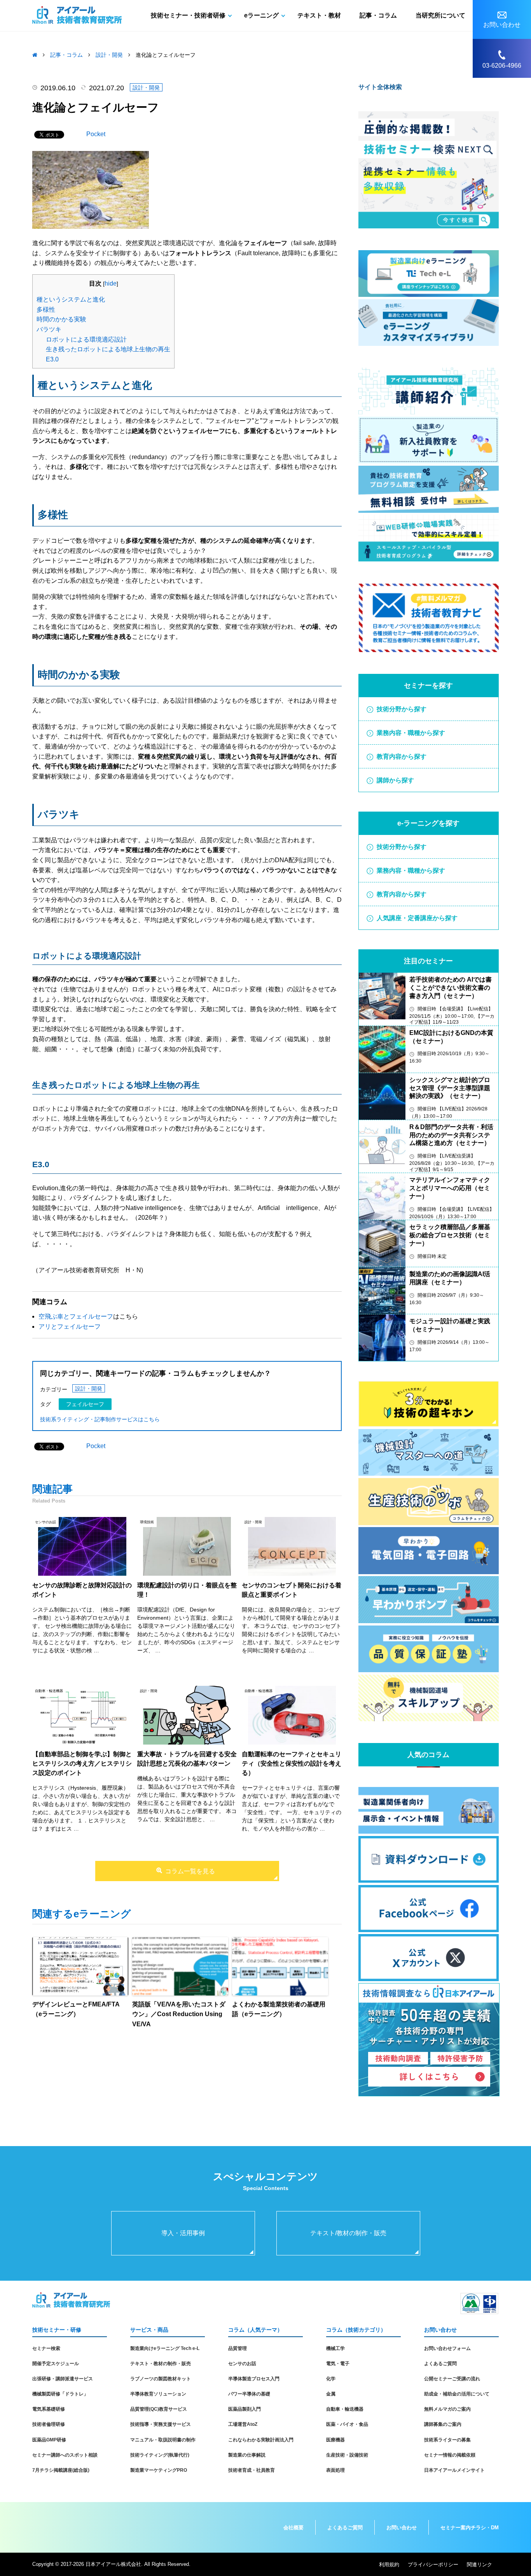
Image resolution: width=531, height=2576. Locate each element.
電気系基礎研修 (49, 2409)
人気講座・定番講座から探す (417, 918)
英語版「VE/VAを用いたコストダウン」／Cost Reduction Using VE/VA (179, 2014)
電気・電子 (338, 2364)
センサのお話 (242, 2364)
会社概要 (293, 2528)
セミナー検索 (46, 2348)
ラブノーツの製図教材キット (161, 2379)
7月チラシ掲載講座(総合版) (61, 2470)
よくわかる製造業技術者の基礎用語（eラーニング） (279, 2009)
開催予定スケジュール (56, 2364)
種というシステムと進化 (71, 299)
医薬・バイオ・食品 (347, 2424)
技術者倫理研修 (49, 2424)
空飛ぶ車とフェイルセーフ (76, 1316)
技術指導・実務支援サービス (161, 2424)
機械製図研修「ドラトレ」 (60, 2394)
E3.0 (52, 359)
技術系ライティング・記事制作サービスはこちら (100, 1419)
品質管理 (238, 2348)
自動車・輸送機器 (345, 2409)
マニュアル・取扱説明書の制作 (163, 2440)
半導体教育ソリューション (158, 2394)
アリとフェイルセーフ (70, 1327)
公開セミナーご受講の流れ (452, 2379)
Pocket (96, 134)
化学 (331, 2379)
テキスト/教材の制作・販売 (348, 2233)
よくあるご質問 (440, 2364)
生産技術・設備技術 (347, 2455)
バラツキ (49, 329)
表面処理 (335, 2470)
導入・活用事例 (183, 2233)
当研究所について (440, 15)
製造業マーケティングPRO (159, 2470)
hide (111, 283)
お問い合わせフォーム (447, 2348)
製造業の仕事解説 (247, 2455)
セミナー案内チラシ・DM (470, 2528)
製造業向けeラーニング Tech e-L (165, 2348)
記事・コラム (378, 15)
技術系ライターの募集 (447, 2440)
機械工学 (335, 2348)
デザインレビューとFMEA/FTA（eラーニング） (76, 2009)
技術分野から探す (402, 709)
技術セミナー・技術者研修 (188, 15)
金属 (331, 2394)
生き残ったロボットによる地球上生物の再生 (108, 349)
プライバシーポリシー (433, 2565)
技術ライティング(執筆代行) (160, 2455)
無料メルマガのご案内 (447, 2409)
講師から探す (395, 780)
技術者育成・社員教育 (252, 2470)
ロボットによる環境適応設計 (86, 339)
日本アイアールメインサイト (454, 2470)
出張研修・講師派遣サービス (63, 2379)
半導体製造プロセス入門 (254, 2379)
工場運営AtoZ (243, 2424)
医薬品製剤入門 (245, 2409)
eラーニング (261, 15)
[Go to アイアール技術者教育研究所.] (35, 55)
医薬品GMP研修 (49, 2440)
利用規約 (389, 2565)
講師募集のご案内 (443, 2424)
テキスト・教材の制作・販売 (161, 2364)
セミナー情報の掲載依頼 (450, 2455)
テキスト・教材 (319, 15)
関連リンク (479, 2565)
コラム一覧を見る (190, 1871)
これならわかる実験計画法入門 (261, 2440)
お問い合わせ (402, 2528)
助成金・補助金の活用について (457, 2394)
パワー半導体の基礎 (249, 2394)
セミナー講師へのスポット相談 (65, 2455)
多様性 (46, 310)
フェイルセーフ (85, 1404)
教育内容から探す (402, 757)
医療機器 (335, 2440)
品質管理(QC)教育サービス (159, 2409)
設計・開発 (146, 88)
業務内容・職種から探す (411, 733)
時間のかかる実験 (61, 319)
